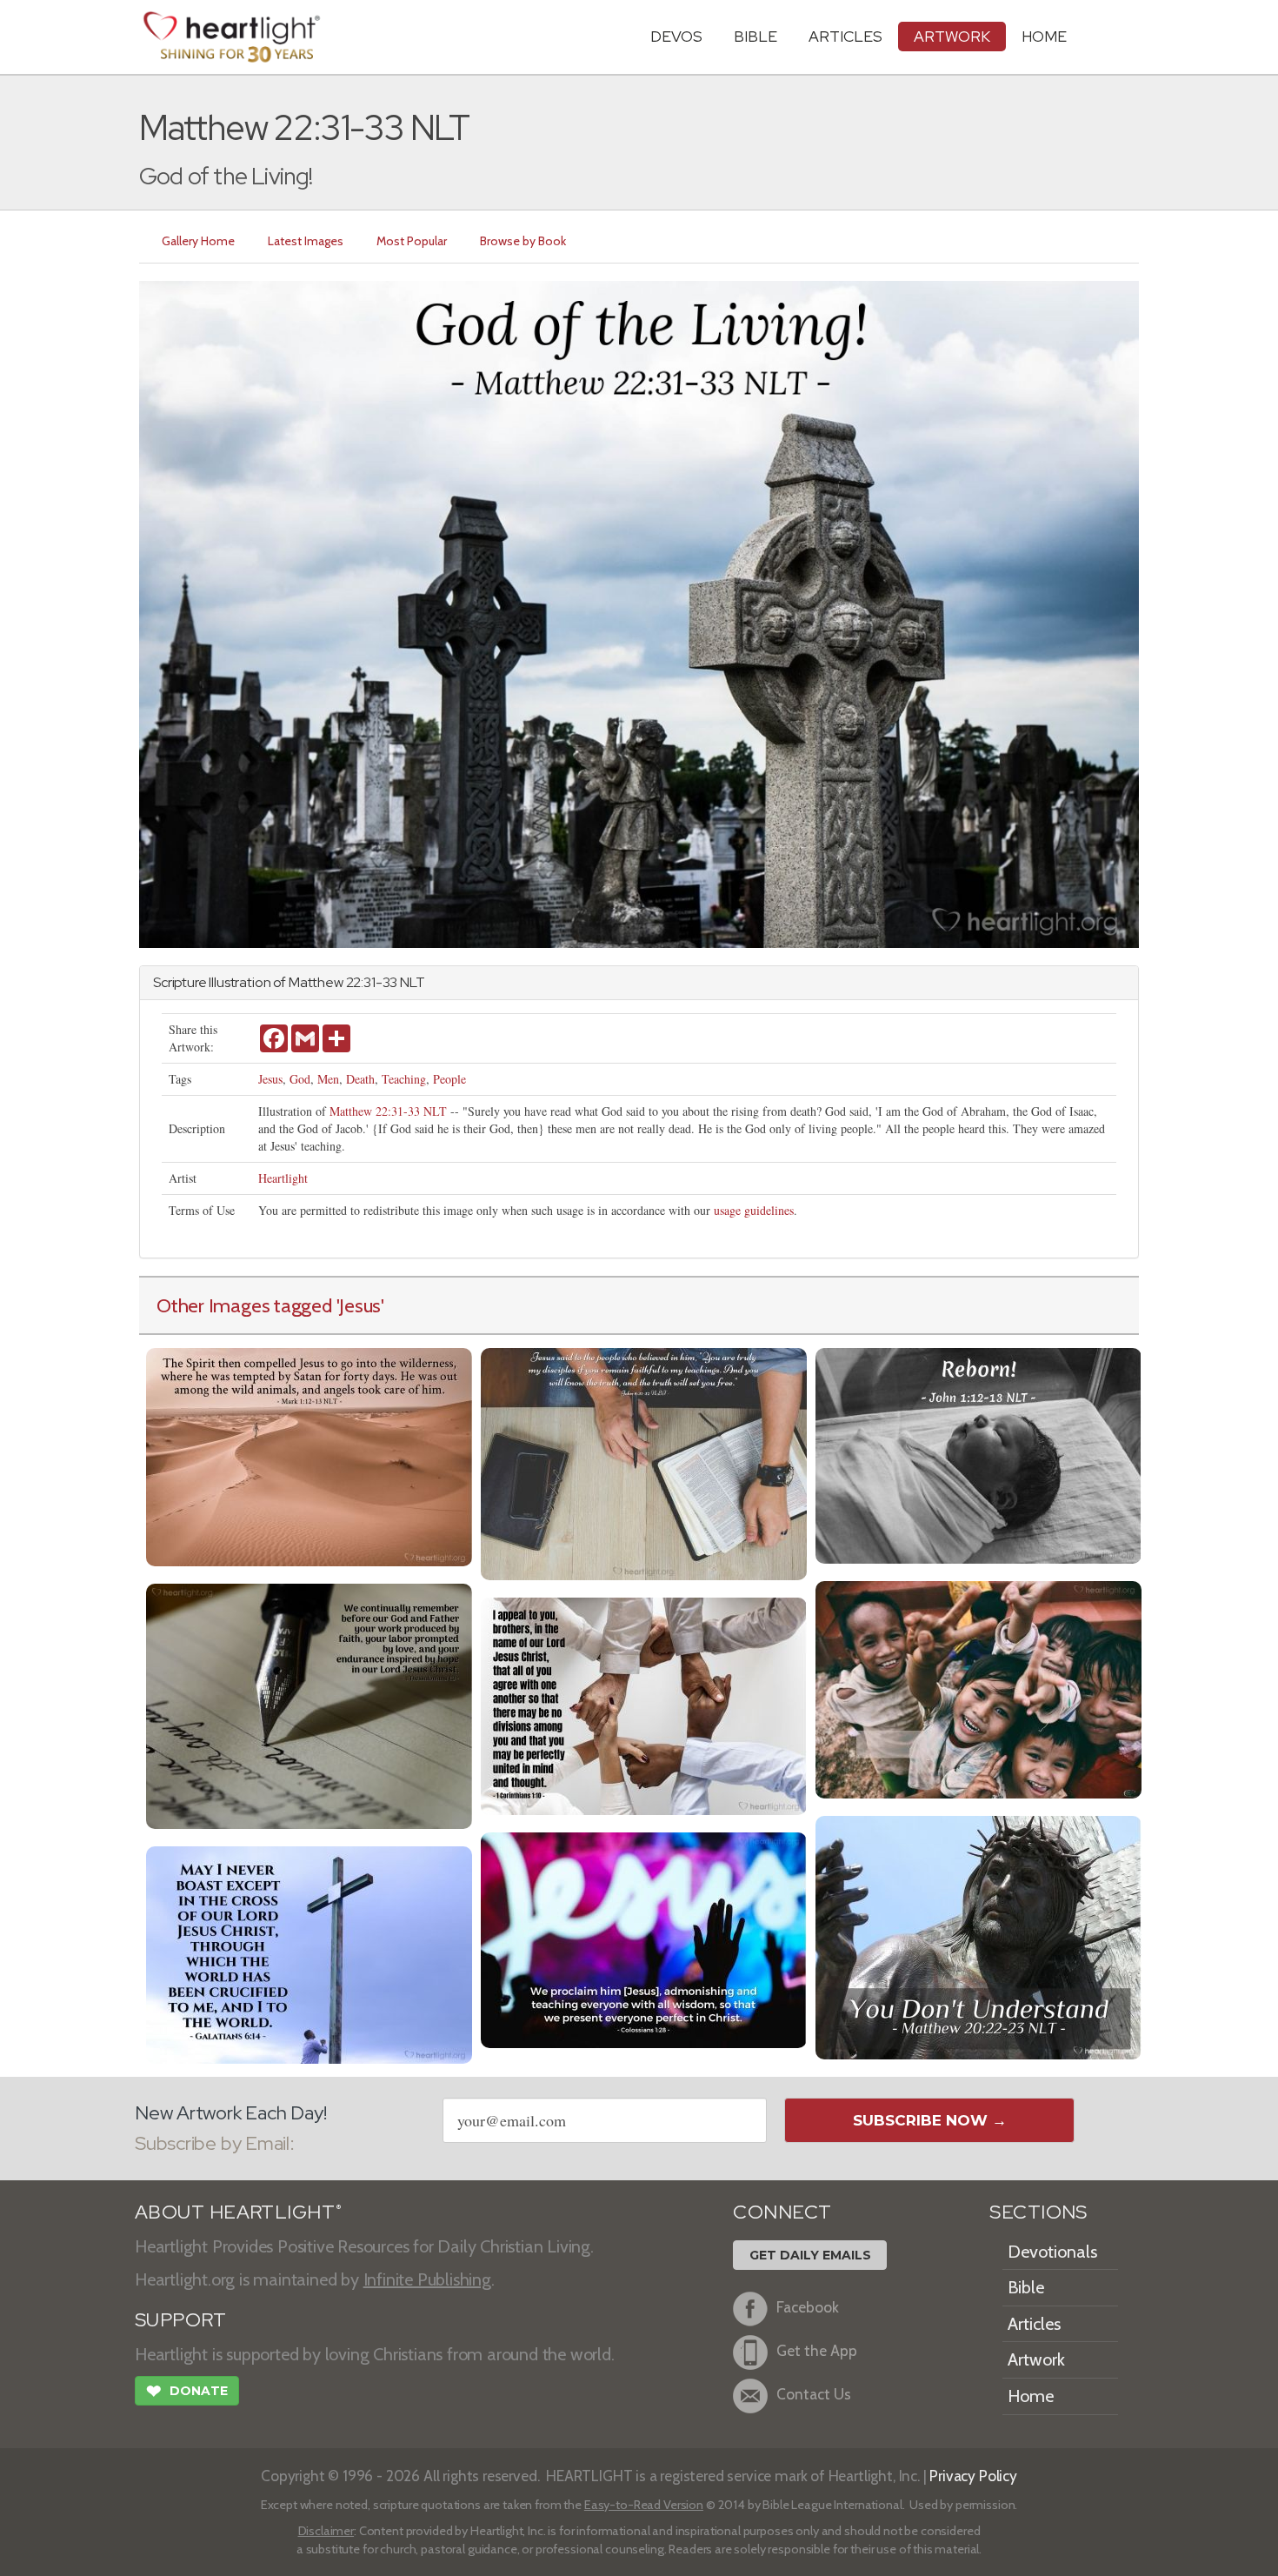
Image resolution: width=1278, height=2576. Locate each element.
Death (360, 1079)
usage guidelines (754, 1210)
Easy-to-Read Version (644, 2505)
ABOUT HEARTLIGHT (238, 2212)
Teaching (404, 1079)
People (449, 1079)
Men (328, 1079)
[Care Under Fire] (309, 1455)
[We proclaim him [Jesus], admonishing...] (644, 1938)
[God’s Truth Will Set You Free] (644, 1462)
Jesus (270, 1079)
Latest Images (306, 241)
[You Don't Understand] (978, 1935)
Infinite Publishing (427, 2279)
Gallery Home (198, 241)
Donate (187, 2391)
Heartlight (283, 1178)
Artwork (952, 36)
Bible (755, 36)
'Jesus (359, 1305)
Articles (845, 36)
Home (1031, 2396)
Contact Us (814, 2394)
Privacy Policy (973, 2476)
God (300, 1079)
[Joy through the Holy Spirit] (978, 1688)
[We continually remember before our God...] (309, 1704)
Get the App (817, 2350)
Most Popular (412, 241)
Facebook (808, 2307)
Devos (676, 36)
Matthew (316, 982)
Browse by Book (523, 241)
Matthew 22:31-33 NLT (388, 1111)
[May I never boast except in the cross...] (309, 1953)
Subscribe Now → (930, 2120)
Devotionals (1052, 2252)
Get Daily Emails (810, 2255)
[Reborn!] (978, 1454)
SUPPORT (180, 2320)
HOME (1044, 36)
